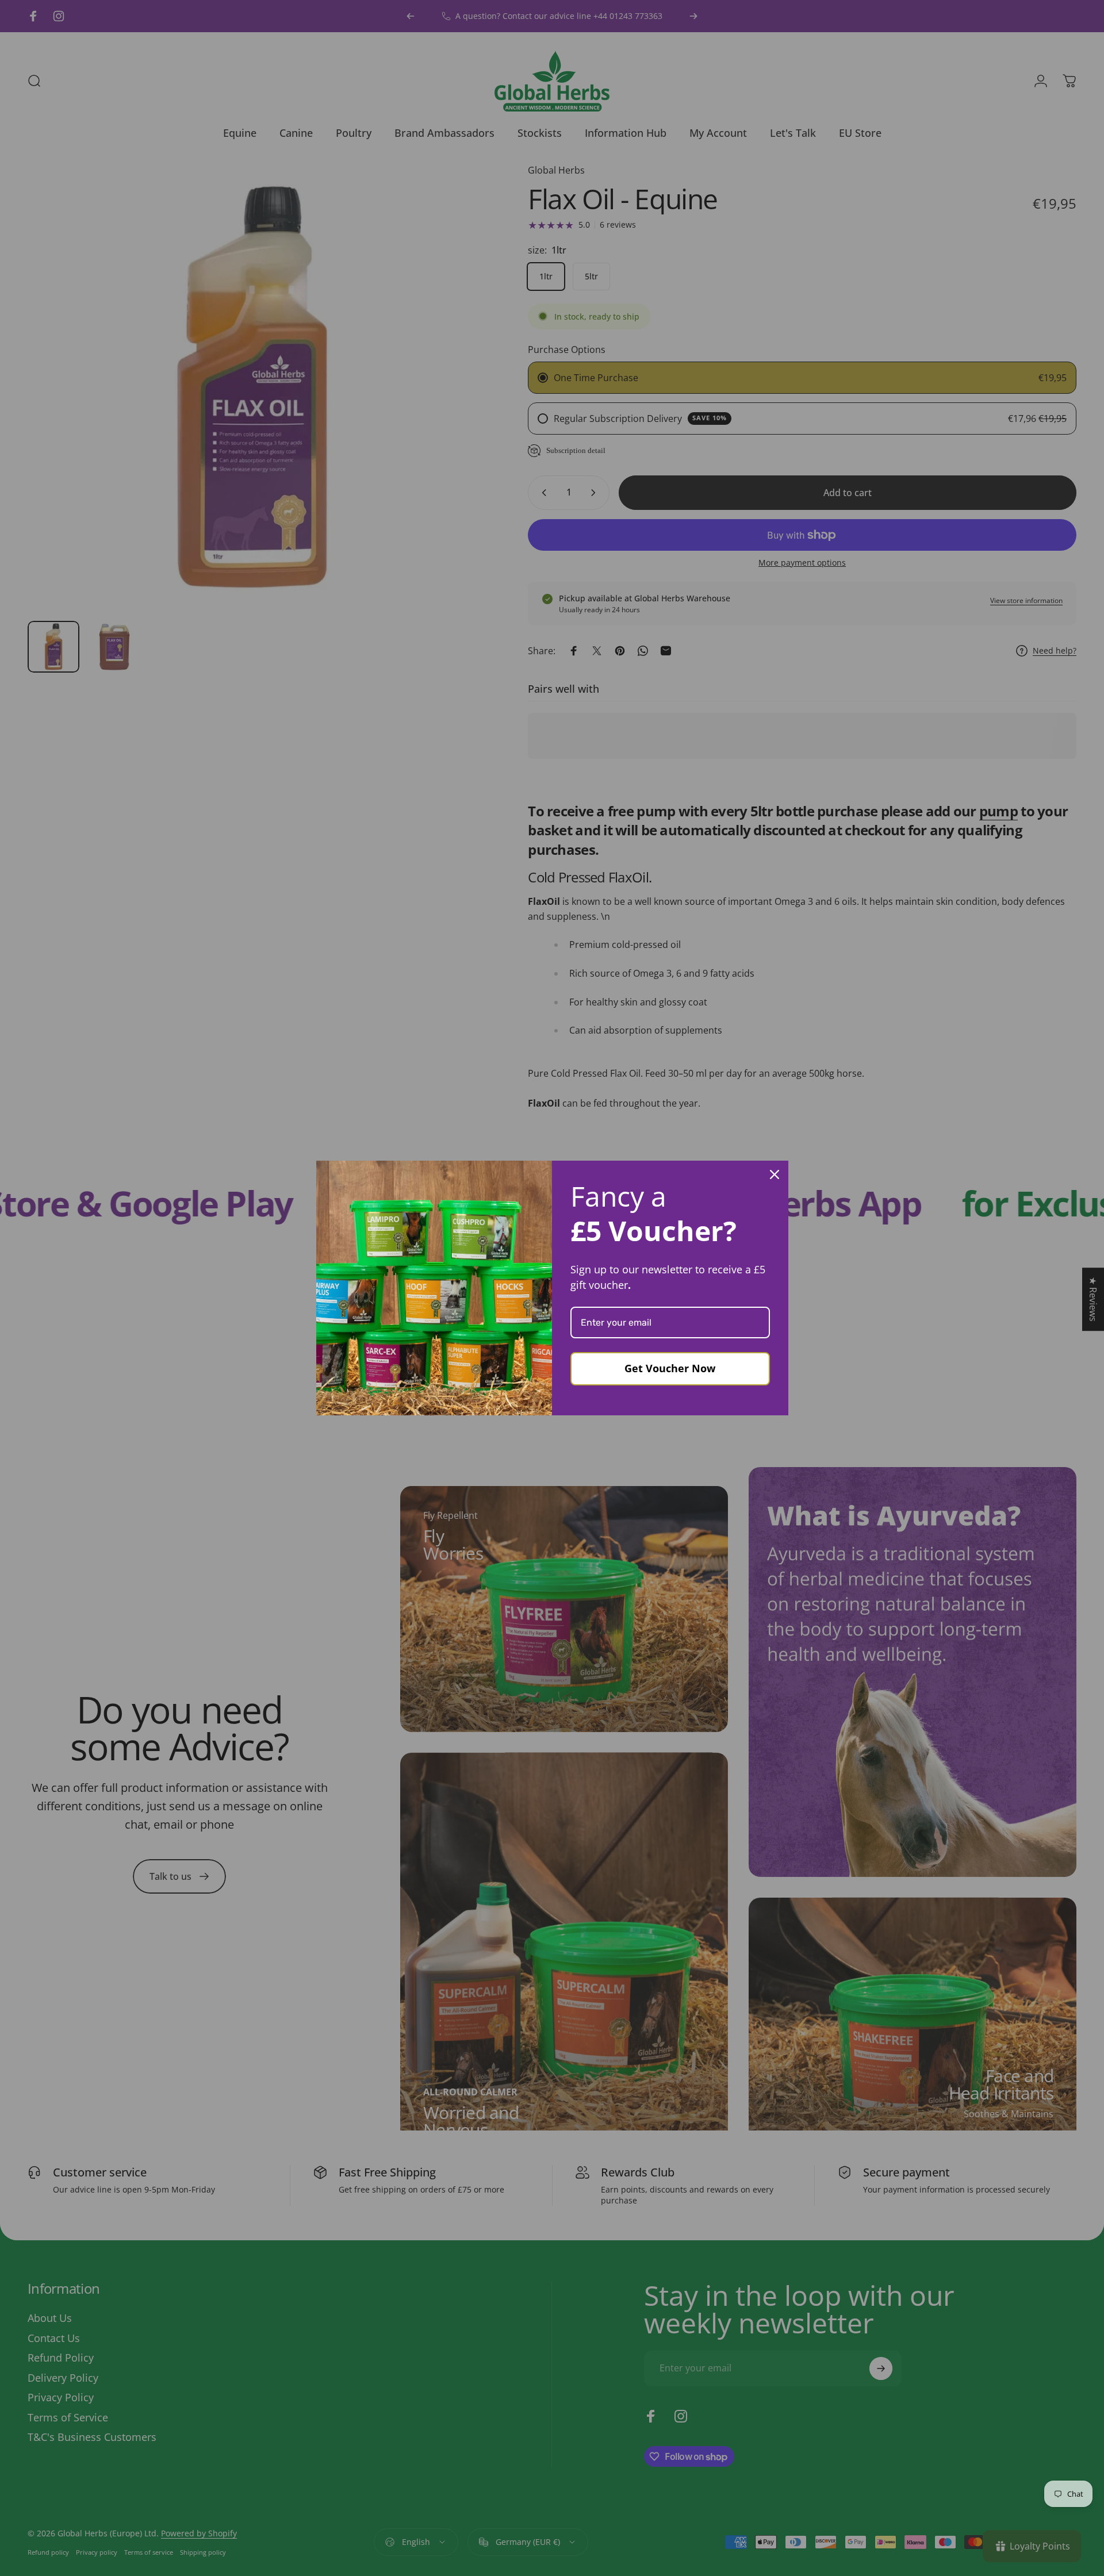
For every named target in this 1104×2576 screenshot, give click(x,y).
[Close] (775, 1174)
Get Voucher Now (670, 1368)
